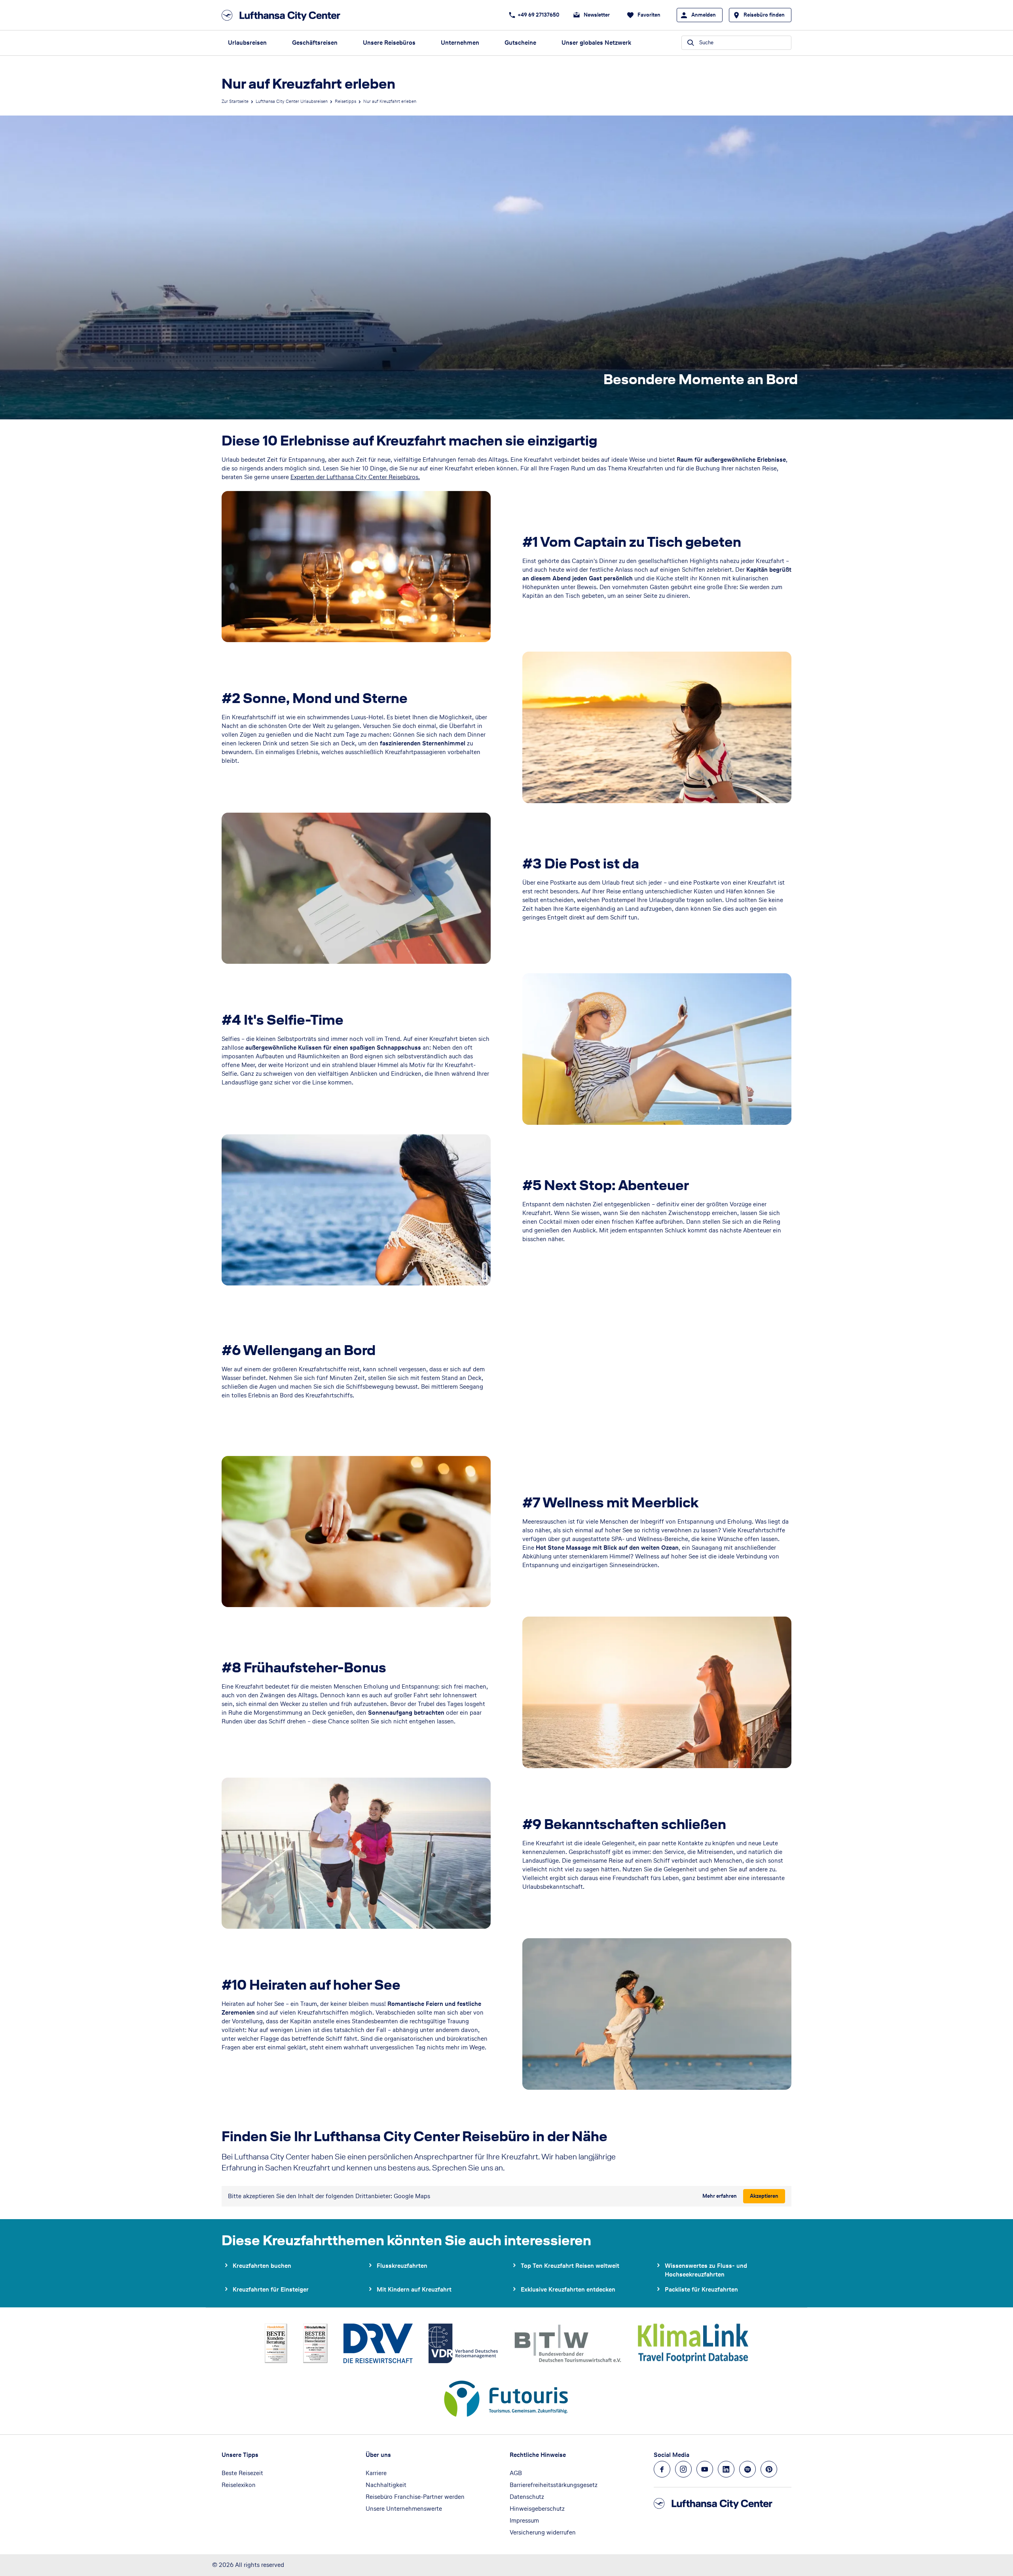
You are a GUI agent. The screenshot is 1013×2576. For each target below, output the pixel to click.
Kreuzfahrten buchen (262, 2266)
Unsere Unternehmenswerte (404, 2509)
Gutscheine (520, 43)
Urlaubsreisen (247, 43)
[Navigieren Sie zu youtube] (705, 2469)
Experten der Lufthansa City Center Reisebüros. (355, 477)
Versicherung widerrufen (543, 2532)
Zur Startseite (235, 101)
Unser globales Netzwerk (596, 43)
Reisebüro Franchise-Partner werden (415, 2497)
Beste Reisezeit (242, 2473)
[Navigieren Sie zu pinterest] (769, 2469)
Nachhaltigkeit (386, 2485)
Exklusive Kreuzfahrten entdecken (568, 2289)
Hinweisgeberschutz (537, 2509)
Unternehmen (460, 43)
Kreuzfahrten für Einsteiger (271, 2289)
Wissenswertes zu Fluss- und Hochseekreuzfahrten (706, 2270)
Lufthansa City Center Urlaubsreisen (292, 101)
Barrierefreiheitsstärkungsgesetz (554, 2485)
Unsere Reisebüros (389, 43)
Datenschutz (527, 2497)
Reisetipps (345, 101)
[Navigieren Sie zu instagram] (683, 2469)
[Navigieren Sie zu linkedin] (726, 2469)
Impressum (524, 2520)
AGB (516, 2473)
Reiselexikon (239, 2485)
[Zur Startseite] (283, 15)
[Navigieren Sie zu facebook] (662, 2469)
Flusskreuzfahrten (402, 2266)
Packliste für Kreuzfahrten (701, 2289)
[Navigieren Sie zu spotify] (747, 2469)
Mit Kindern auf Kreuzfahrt (414, 2289)
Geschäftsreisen (315, 43)
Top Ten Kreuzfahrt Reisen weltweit (570, 2266)
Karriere (376, 2473)
